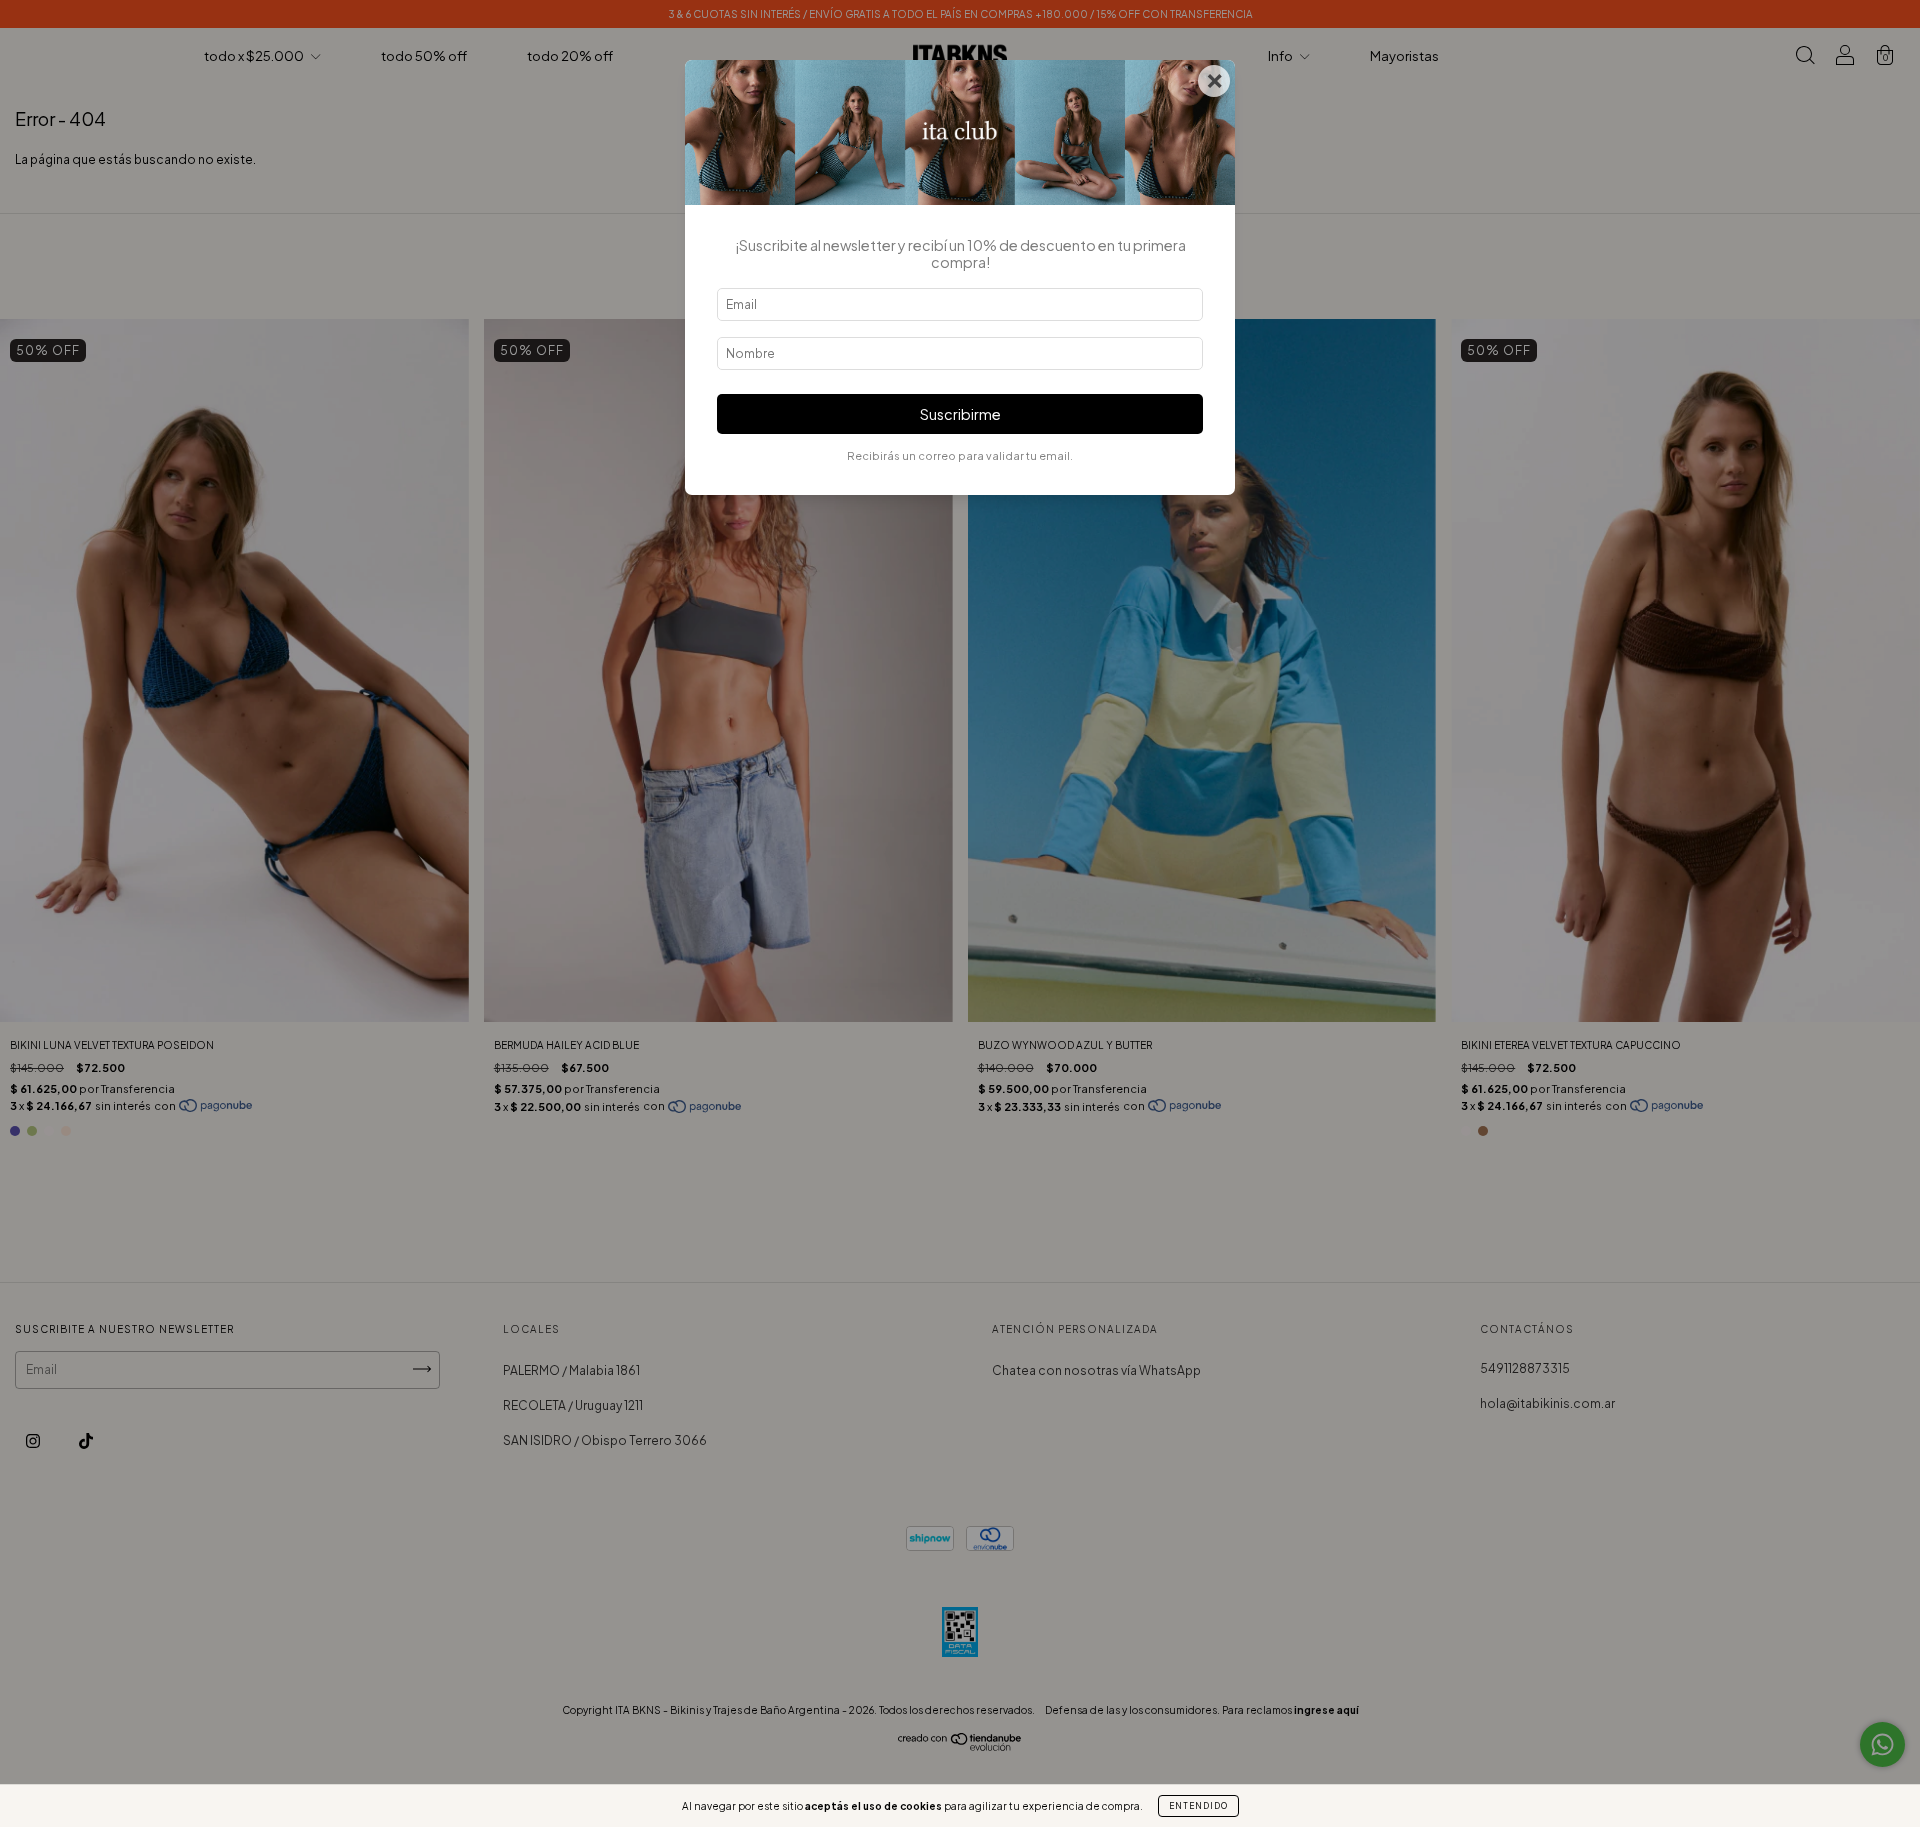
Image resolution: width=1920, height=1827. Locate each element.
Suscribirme (960, 414)
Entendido (1198, 1806)
